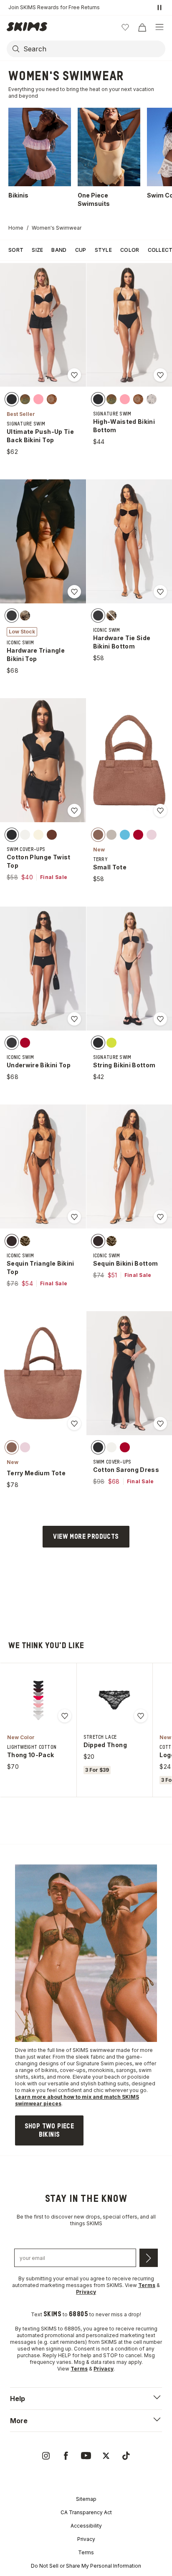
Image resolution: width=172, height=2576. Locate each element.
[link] (49, 2130)
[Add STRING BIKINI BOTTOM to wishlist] (160, 1019)
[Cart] (142, 27)
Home (16, 228)
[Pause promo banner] (159, 8)
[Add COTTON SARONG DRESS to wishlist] (160, 1424)
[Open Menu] (159, 27)
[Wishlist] (125, 27)
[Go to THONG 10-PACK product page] (38, 1700)
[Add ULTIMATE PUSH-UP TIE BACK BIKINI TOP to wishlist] (74, 375)
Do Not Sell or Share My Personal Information (86, 2566)
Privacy (86, 2539)
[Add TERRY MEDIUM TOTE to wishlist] (74, 1424)
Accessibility (86, 2526)
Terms (86, 2552)
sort (16, 250)
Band (59, 250)
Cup (81, 250)
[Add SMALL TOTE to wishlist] (160, 811)
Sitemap (86, 2499)
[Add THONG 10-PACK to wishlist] (65, 1716)
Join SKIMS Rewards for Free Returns (54, 7)
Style (104, 250)
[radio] (12, 399)
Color (130, 250)
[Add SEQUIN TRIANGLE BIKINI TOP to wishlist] (74, 1217)
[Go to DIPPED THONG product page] (114, 1700)
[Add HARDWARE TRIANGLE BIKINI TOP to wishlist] (74, 592)
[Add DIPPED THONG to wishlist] (141, 1716)
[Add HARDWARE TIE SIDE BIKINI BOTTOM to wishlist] (160, 592)
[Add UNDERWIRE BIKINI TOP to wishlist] (74, 1019)
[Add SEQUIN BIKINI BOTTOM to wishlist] (160, 1217)
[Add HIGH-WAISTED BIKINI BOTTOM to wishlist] (160, 375)
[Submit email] (149, 2258)
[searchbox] (94, 49)
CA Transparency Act (86, 2512)
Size (37, 250)
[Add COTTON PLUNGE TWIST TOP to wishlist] (74, 811)
